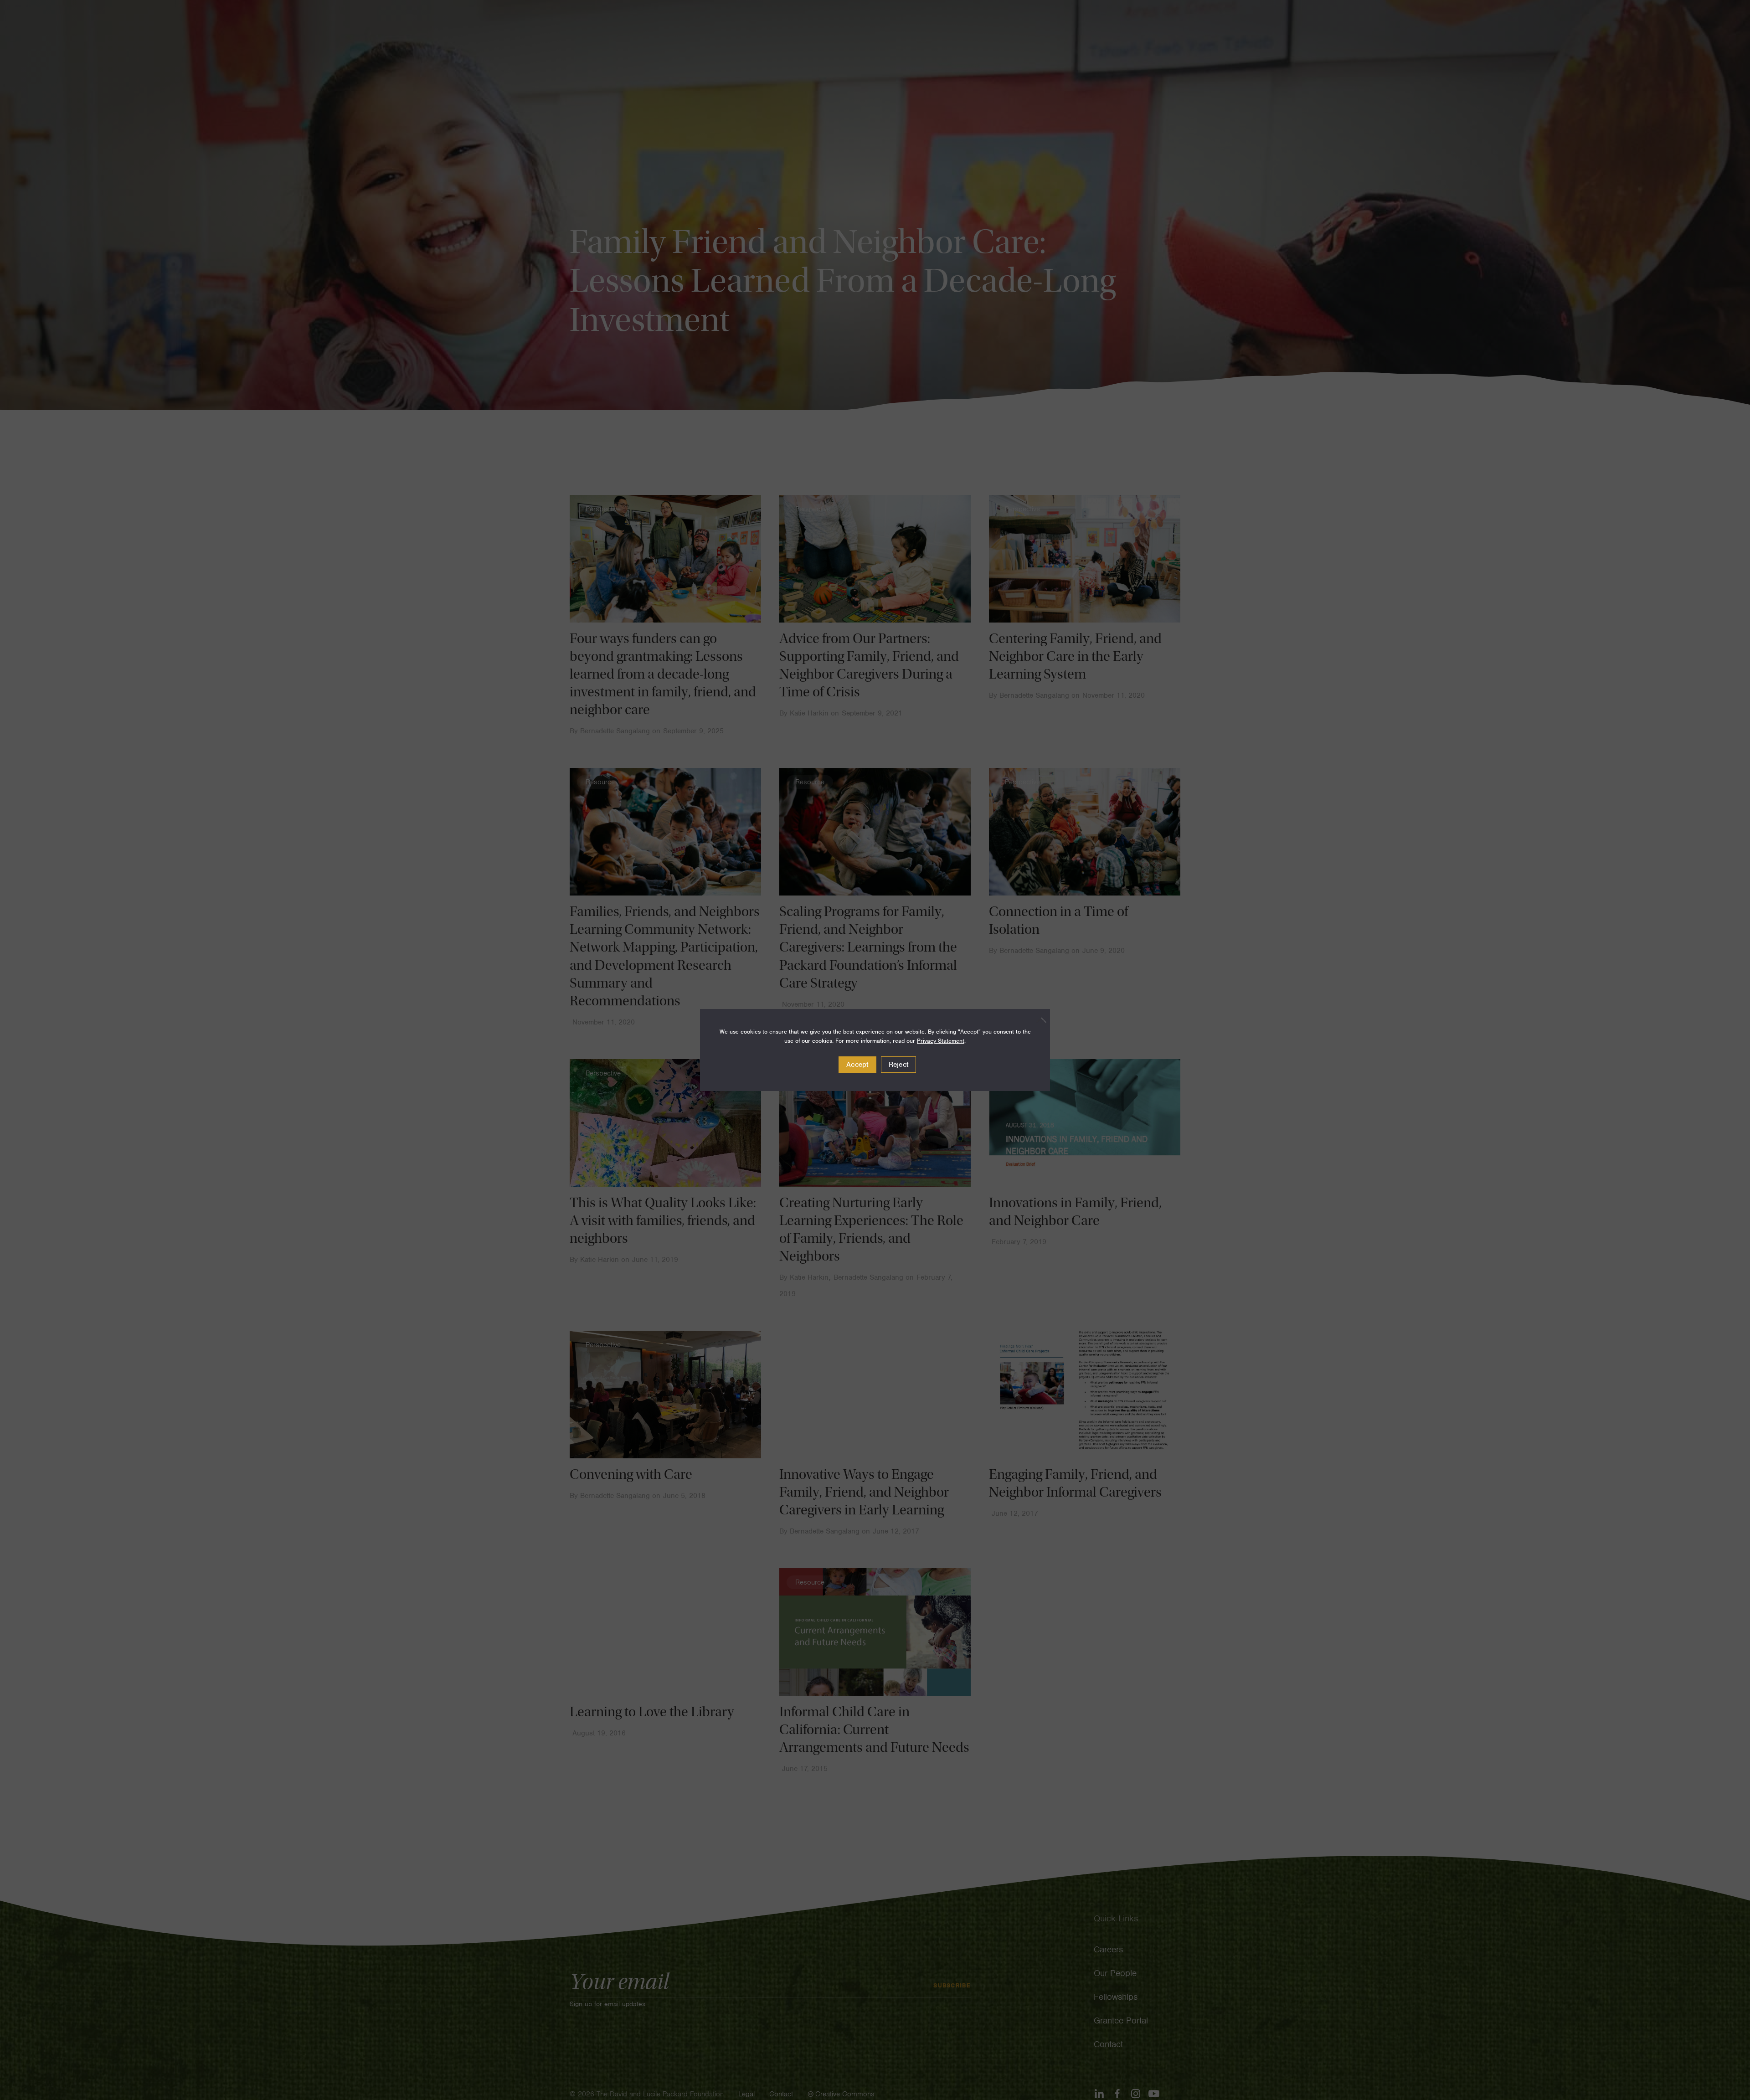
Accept (857, 1065)
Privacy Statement (941, 1041)
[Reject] (1039, 1020)
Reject (899, 1065)
